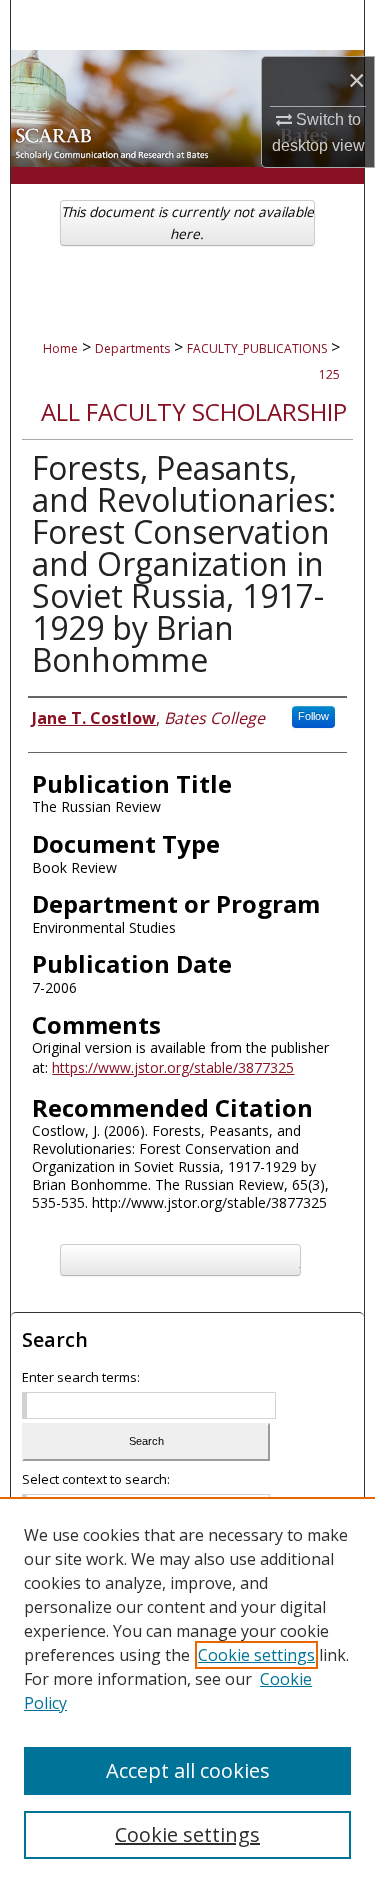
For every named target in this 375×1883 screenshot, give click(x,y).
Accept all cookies (188, 1770)
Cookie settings (256, 1655)
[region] (187, 1690)
